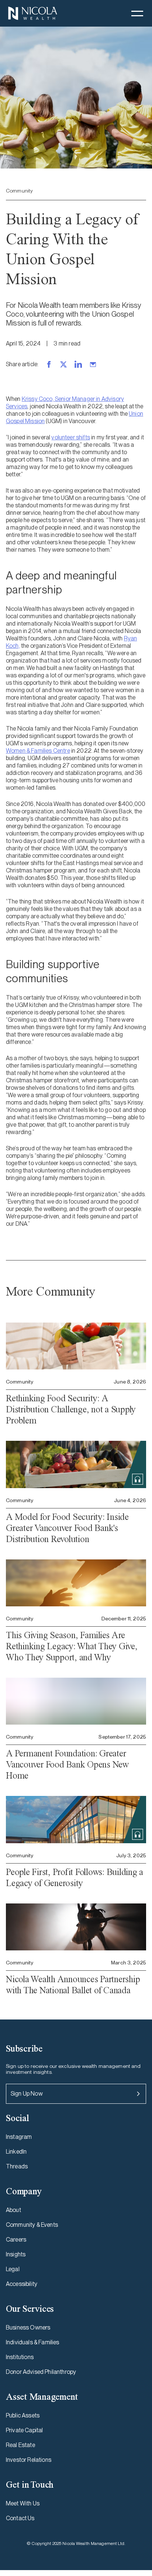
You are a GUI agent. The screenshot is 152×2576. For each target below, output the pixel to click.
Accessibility (22, 2284)
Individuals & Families (33, 2342)
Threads (17, 2166)
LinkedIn (16, 2152)
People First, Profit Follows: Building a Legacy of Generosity (75, 1877)
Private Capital (24, 2430)
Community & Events (32, 2225)
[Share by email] (93, 364)
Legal (13, 2269)
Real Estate (20, 2445)
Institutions (20, 2357)
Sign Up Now (27, 2094)
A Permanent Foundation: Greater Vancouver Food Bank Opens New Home (67, 1764)
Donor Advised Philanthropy (41, 2372)
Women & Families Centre (38, 751)
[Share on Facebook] (49, 364)
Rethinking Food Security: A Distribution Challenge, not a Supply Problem (71, 1409)
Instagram (19, 2137)
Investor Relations (29, 2460)
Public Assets (23, 2415)
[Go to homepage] (32, 13)
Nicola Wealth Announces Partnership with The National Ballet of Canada (73, 1985)
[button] (137, 13)
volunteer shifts (71, 437)
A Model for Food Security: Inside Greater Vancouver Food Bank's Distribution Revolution (67, 1528)
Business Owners (28, 2327)
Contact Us (20, 2518)
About (13, 2210)
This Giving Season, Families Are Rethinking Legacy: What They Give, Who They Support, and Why (72, 1646)
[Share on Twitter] (63, 364)
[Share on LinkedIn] (78, 364)
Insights (16, 2254)
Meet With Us (23, 2503)
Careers (16, 2240)
